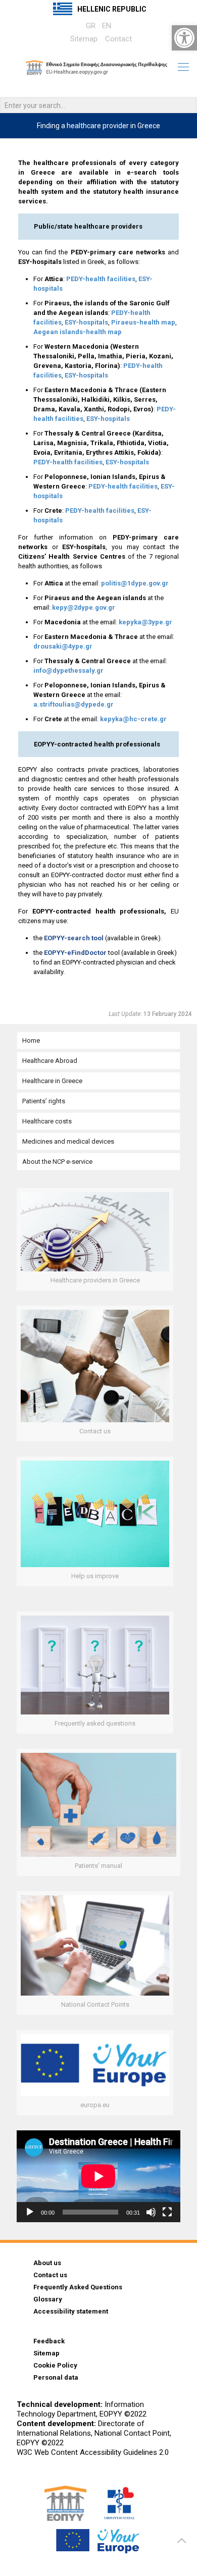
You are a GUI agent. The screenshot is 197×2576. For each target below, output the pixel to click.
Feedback (49, 2341)
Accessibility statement (71, 2311)
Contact (118, 39)
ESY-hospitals (86, 322)
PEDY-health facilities (101, 279)
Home (31, 1040)
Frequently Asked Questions (78, 2287)
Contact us (50, 2275)
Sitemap (84, 39)
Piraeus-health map (143, 322)
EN (107, 26)
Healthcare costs (47, 1121)
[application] (98, 2176)
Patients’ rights (44, 1101)
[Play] (30, 2212)
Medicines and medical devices (68, 1141)
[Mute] (151, 2212)
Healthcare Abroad (50, 1061)
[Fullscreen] (167, 2212)
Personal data (56, 2377)
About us (47, 2263)
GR (91, 26)
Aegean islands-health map (78, 332)
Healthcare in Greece (52, 1081)
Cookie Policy (55, 2365)
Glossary (48, 2299)
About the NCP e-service (57, 1162)
